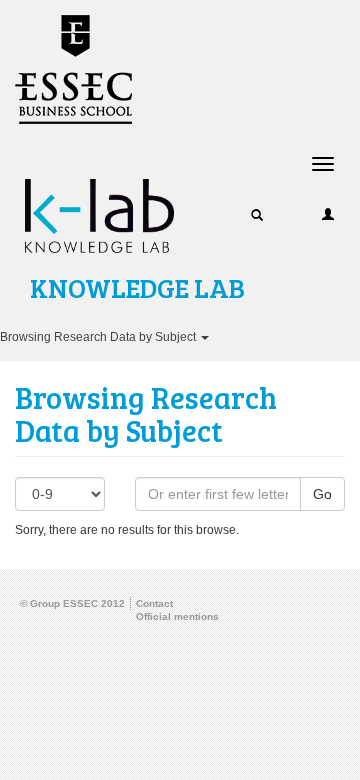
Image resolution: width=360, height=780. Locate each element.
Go (322, 494)
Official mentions (177, 616)
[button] (257, 214)
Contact (154, 603)
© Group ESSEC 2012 (72, 603)
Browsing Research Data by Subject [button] (99, 337)
